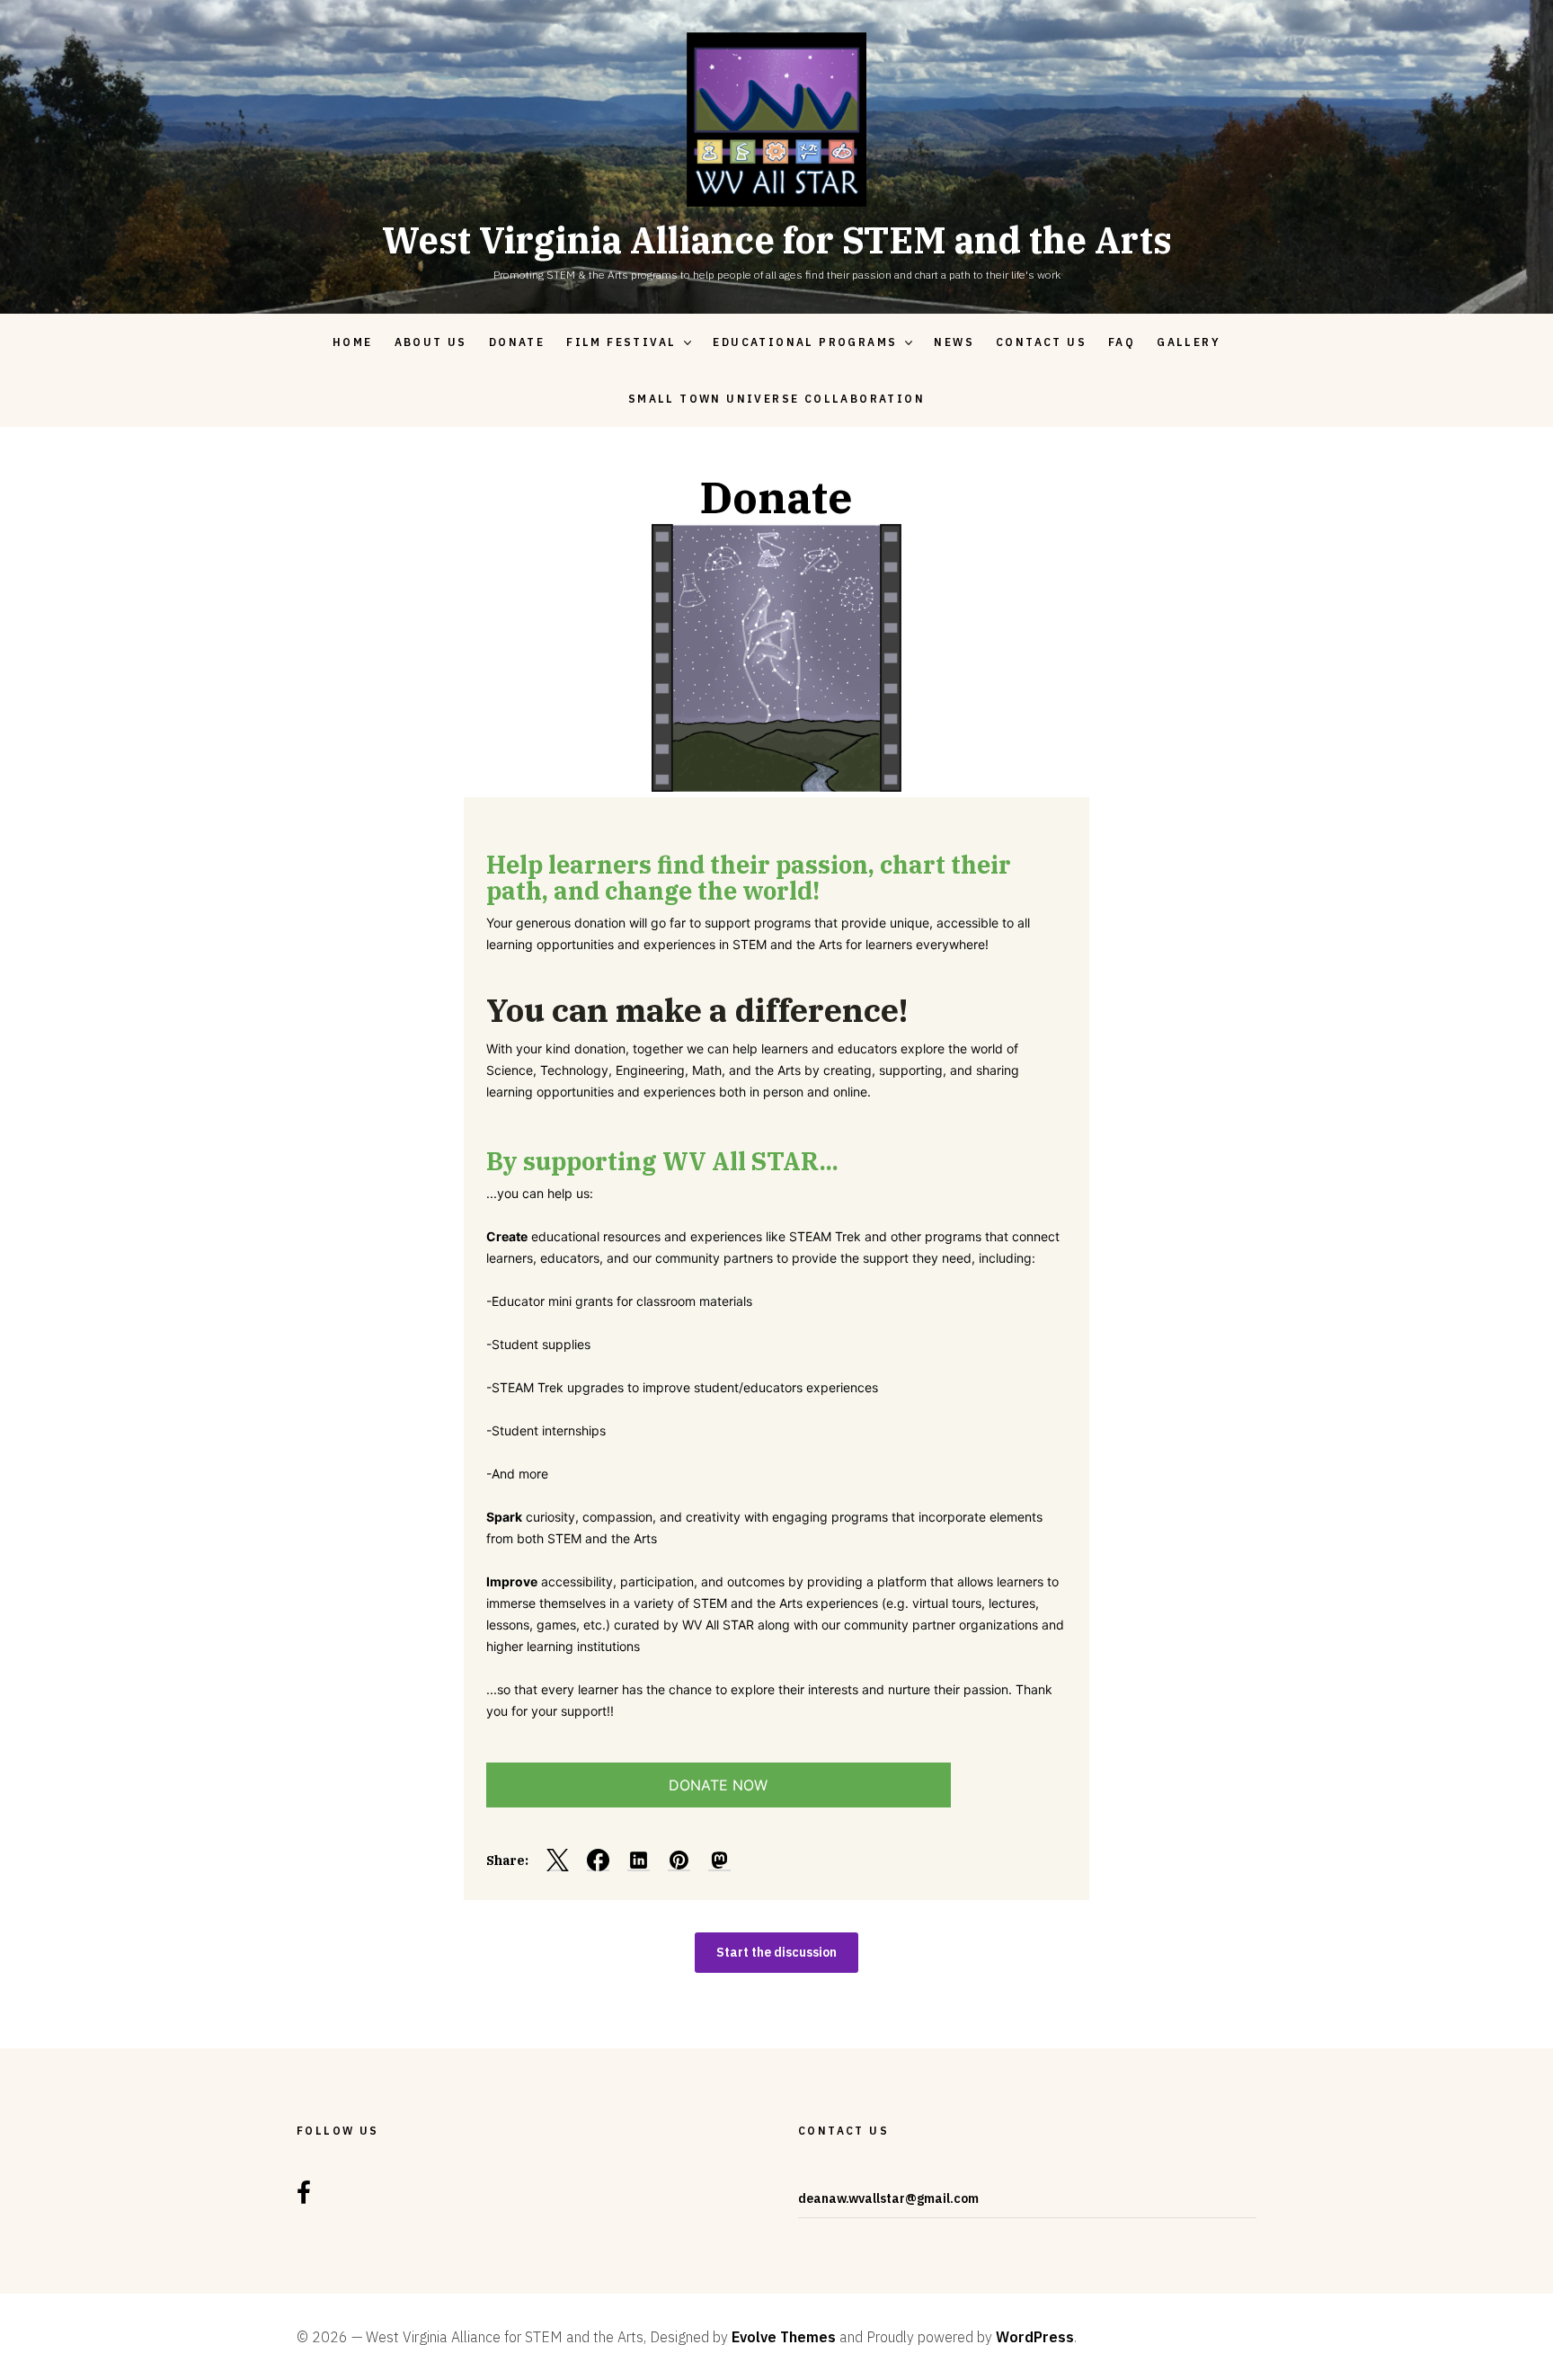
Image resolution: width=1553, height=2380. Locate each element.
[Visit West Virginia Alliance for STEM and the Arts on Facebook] (304, 2198)
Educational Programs (805, 342)
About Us (431, 342)
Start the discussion (776, 1952)
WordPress (1035, 2337)
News (954, 342)
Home (353, 342)
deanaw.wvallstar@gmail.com (888, 2198)
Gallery (1189, 342)
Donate (517, 342)
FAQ (1122, 342)
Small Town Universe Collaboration (776, 399)
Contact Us (1041, 342)
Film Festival (621, 342)
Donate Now (718, 1785)
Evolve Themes (784, 2337)
